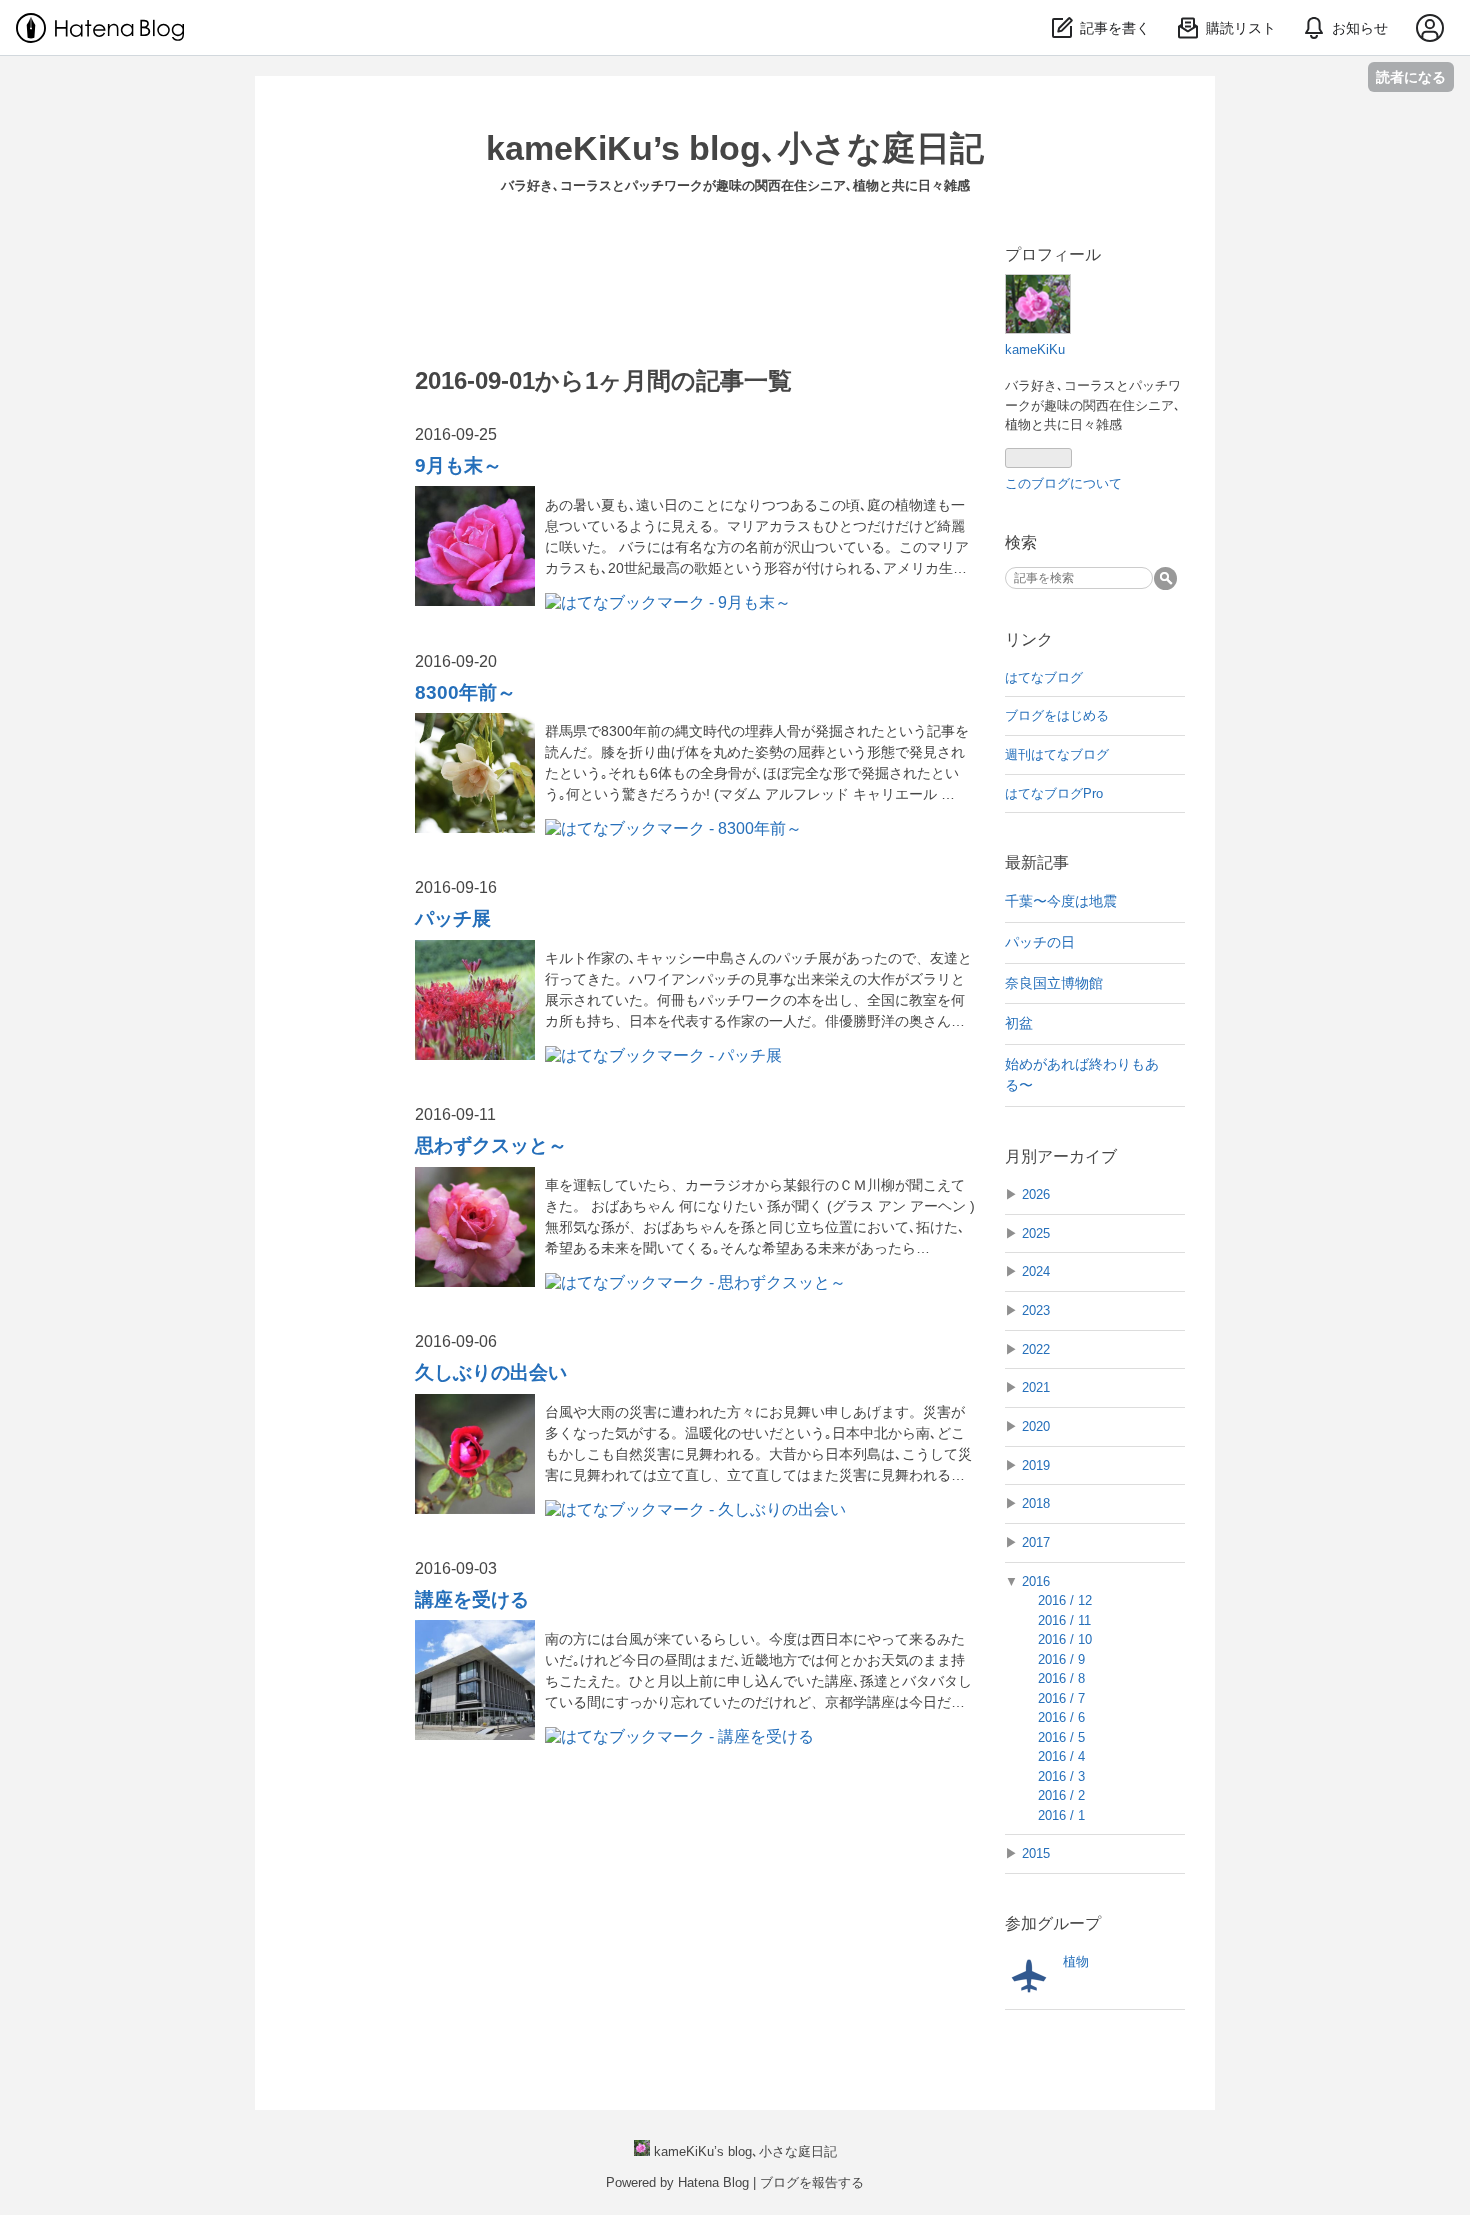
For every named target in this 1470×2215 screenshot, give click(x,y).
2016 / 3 (1061, 1776)
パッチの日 (1047, 942)
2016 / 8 (1061, 1678)
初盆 (1026, 1023)
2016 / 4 (1061, 1756)
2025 (1036, 1233)
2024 (1036, 1271)
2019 (1036, 1465)
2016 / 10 (1065, 1639)
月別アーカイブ (1061, 1156)
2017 (1036, 1542)
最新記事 (1037, 862)
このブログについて (1063, 483)
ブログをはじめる (1057, 715)
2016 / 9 (1061, 1659)
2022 (1036, 1349)
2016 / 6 (1061, 1717)
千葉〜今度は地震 (1061, 901)
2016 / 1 (1061, 1815)
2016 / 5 (1061, 1737)
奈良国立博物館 (1061, 983)
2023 (1036, 1310)
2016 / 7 (1061, 1698)
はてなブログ (1044, 677)
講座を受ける (472, 1599)
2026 (1036, 1194)
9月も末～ (458, 465)
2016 (1036, 1581)
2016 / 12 (1065, 1600)
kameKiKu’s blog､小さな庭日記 (735, 148)
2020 (1036, 1426)
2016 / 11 (1064, 1620)
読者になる (1411, 76)
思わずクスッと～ (491, 1145)
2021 (1036, 1387)
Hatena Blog (713, 2182)
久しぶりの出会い (491, 1372)
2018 (1036, 1503)
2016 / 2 (1061, 1795)
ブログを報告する (812, 2182)
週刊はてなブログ (1057, 754)
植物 (1076, 1961)
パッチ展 (453, 918)
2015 (1036, 1853)
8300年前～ (465, 692)
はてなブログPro (1054, 793)
